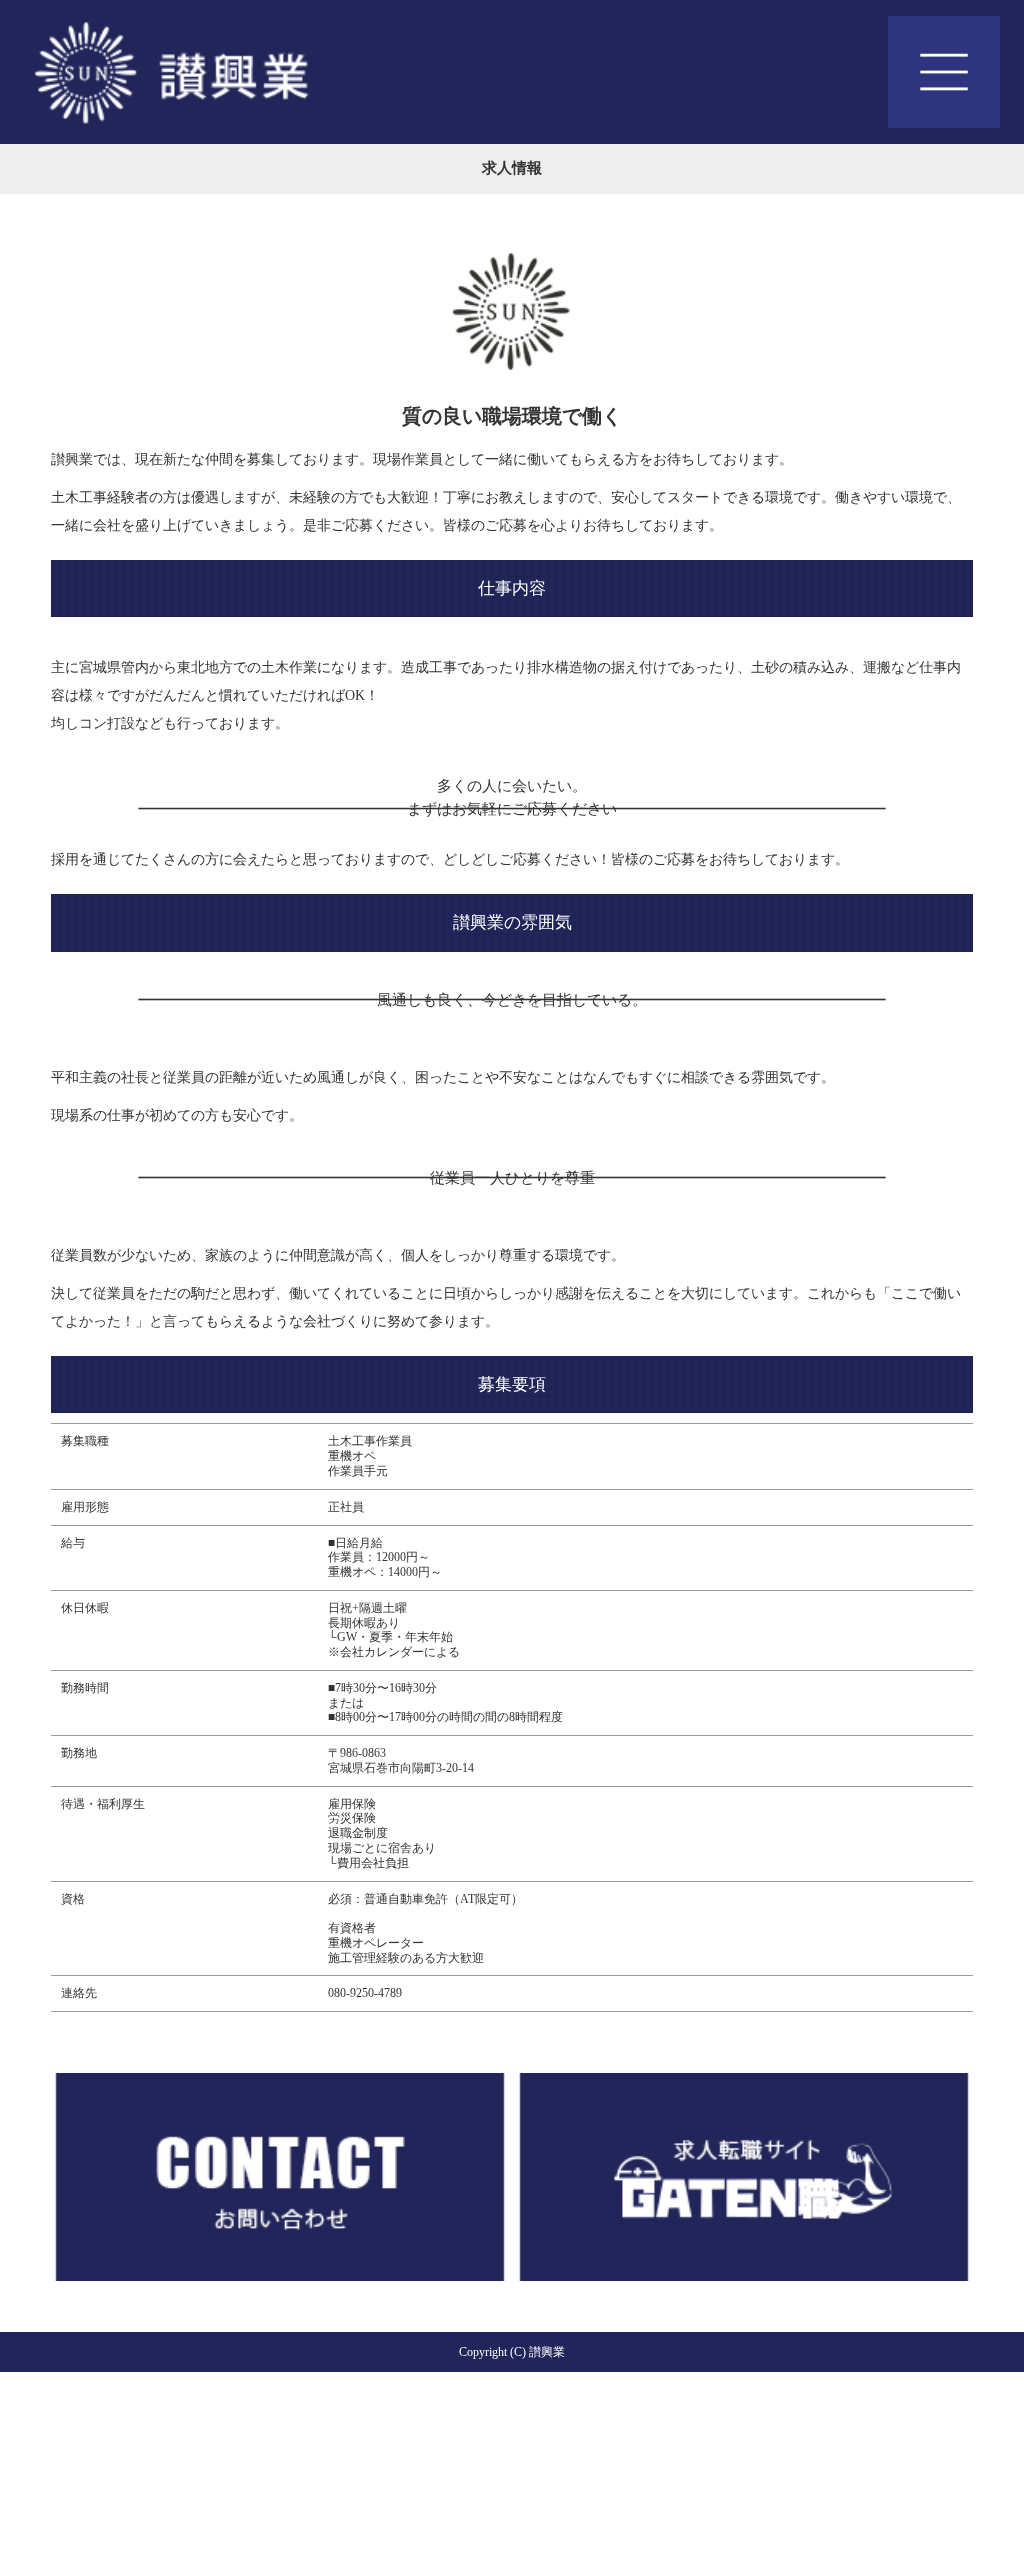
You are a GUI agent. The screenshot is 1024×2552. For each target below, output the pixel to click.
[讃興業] (512, 72)
